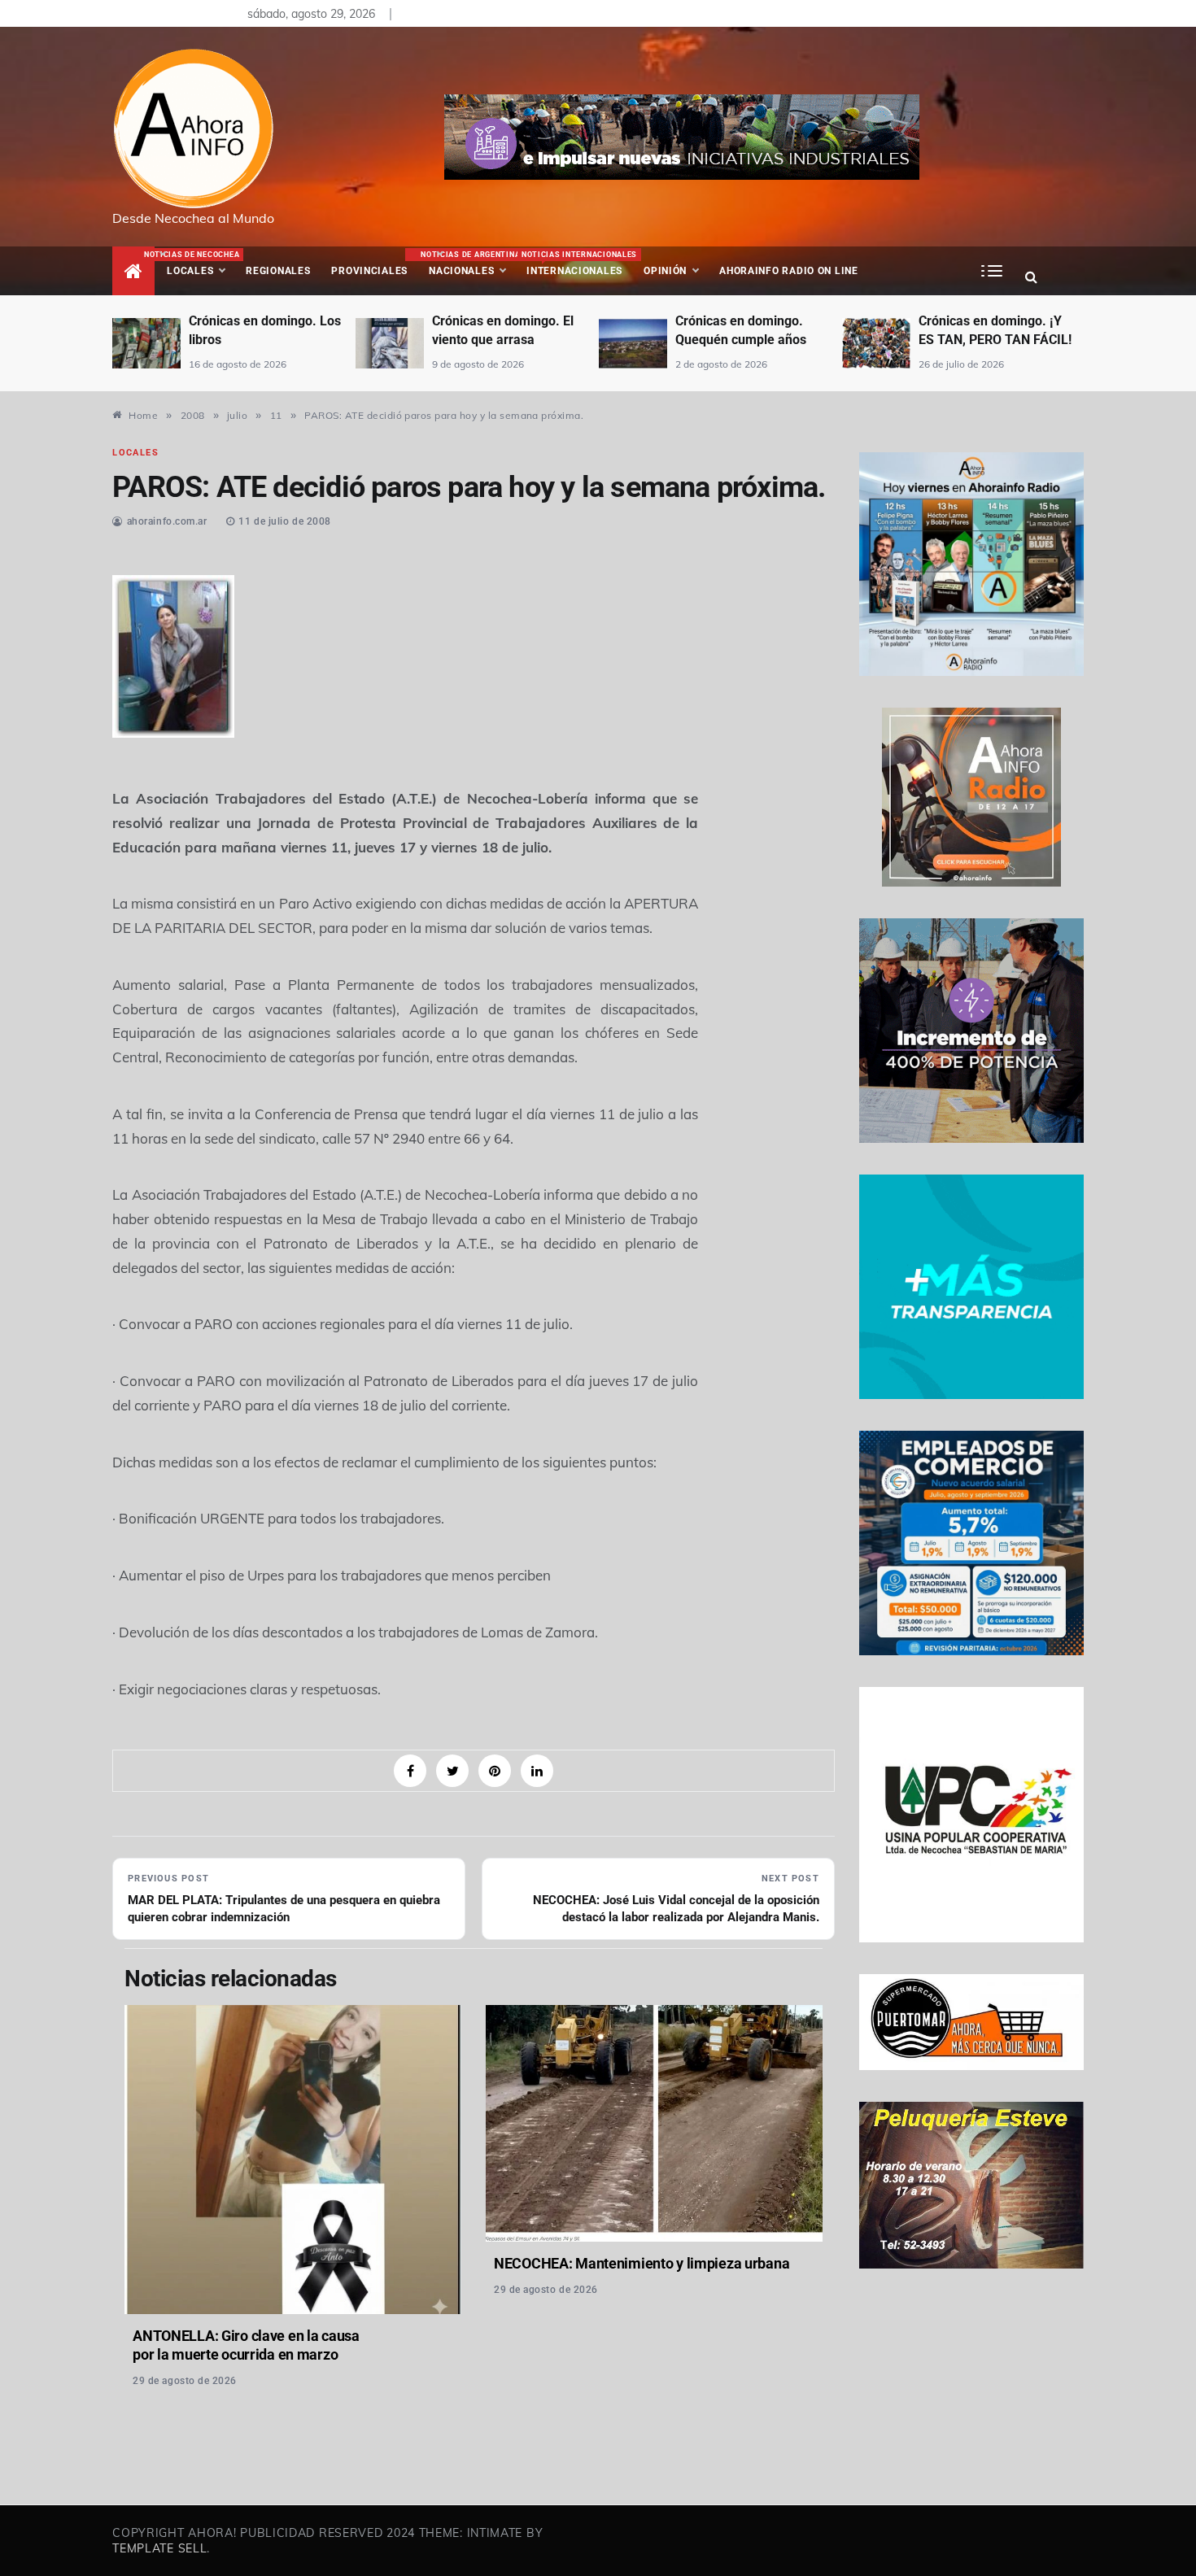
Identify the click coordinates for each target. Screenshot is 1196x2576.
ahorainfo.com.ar (167, 521)
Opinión (665, 271)
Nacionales (468, 264)
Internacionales (577, 264)
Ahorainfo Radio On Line (789, 271)
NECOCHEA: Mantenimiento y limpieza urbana (642, 2263)
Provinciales (369, 271)
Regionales (278, 271)
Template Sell (159, 2548)
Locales (201, 264)
